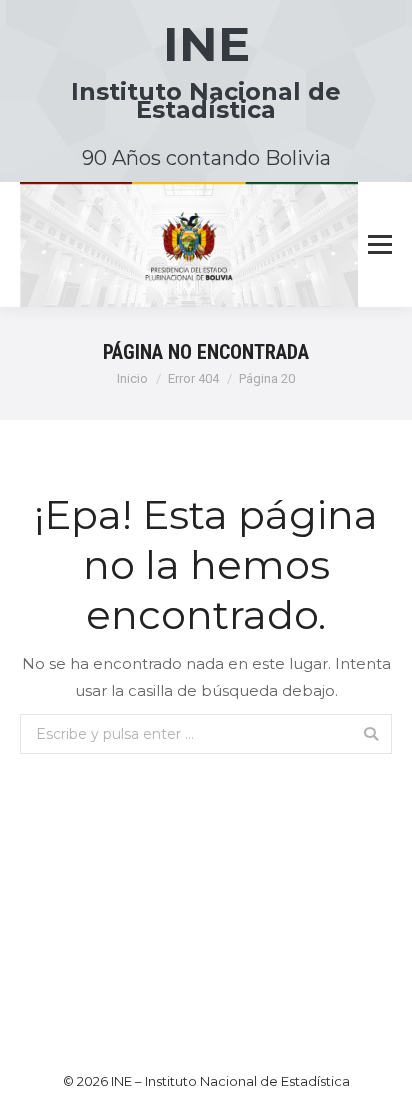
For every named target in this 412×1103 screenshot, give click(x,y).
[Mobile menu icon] (380, 245)
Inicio (132, 378)
